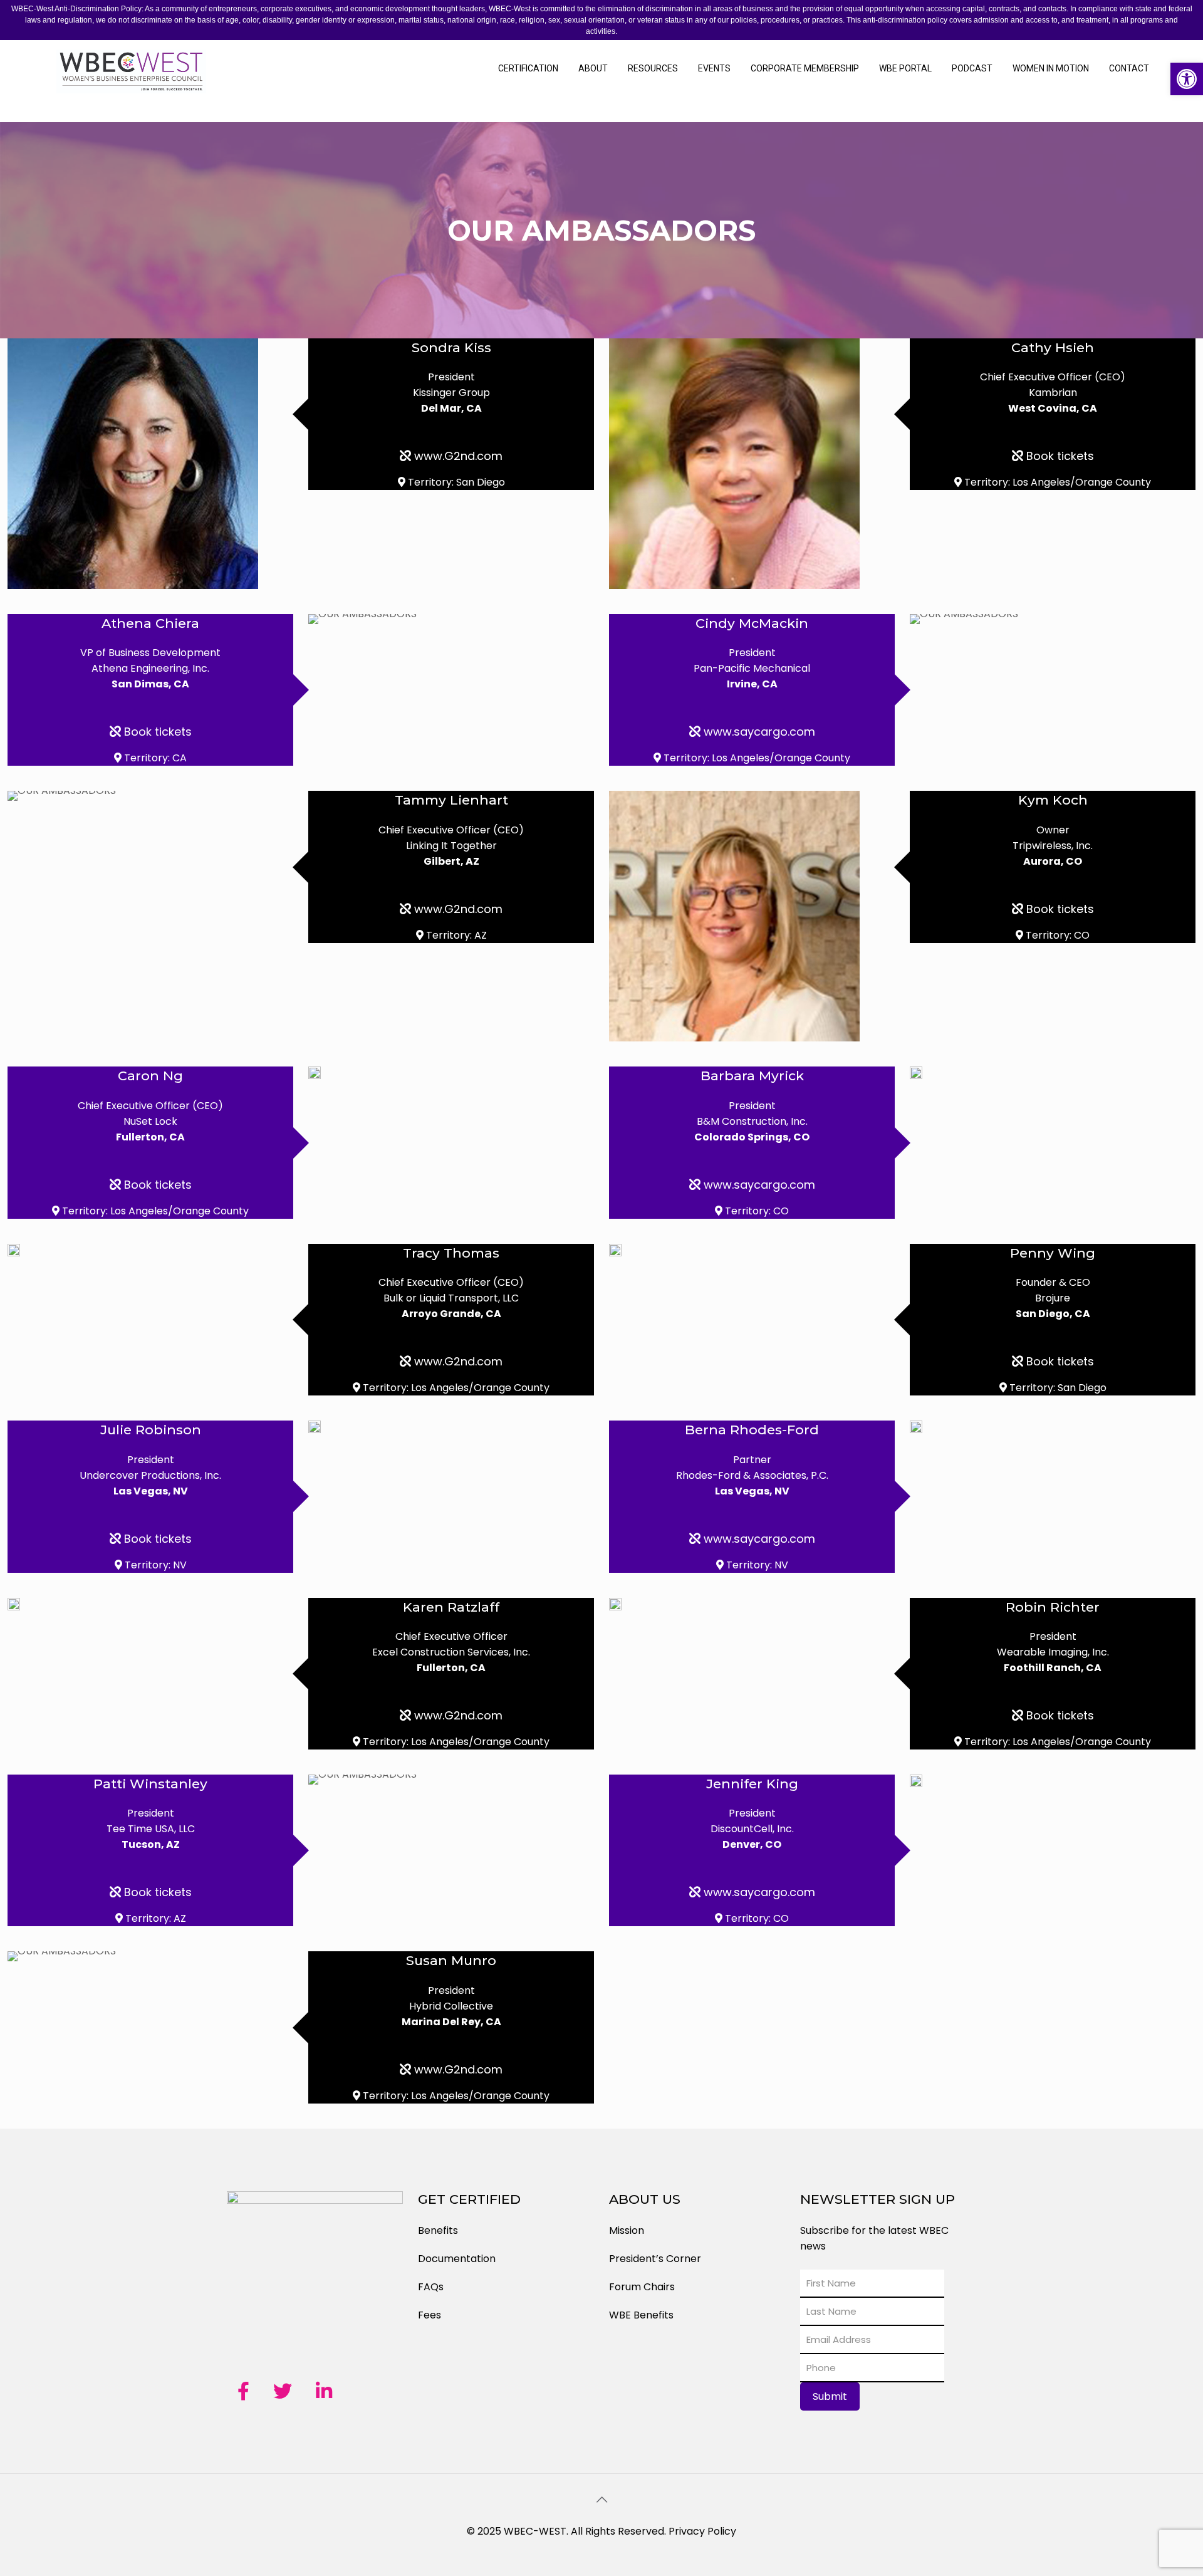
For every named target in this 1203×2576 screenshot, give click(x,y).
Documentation (457, 2259)
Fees (430, 2315)
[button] (1187, 79)
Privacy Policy (702, 2531)
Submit (830, 2396)
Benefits (438, 2230)
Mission (627, 2230)
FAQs (431, 2287)
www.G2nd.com (457, 456)
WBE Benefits (641, 2315)
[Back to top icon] (601, 2500)
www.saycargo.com (758, 732)
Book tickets (1059, 456)
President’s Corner (655, 2259)
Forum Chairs (642, 2287)
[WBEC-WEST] (132, 81)
